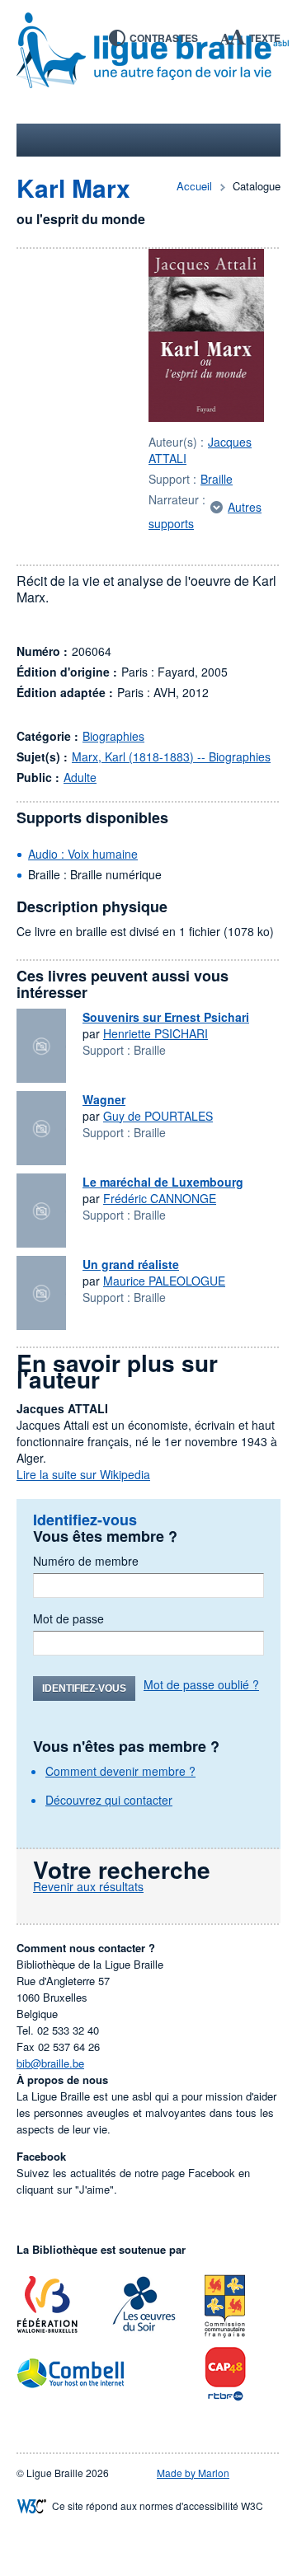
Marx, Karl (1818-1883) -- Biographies (171, 756)
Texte (265, 38)
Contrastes (164, 38)
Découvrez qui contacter (109, 1800)
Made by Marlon (193, 2473)
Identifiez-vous (84, 1688)
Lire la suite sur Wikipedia (83, 1474)
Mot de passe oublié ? (201, 1684)
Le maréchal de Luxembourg (163, 1182)
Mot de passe (68, 1618)
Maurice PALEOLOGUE (164, 1281)
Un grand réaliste (131, 1264)
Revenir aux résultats (88, 1886)
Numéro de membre (86, 1561)
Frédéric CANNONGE (160, 1198)
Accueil (194, 186)
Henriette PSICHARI (156, 1033)
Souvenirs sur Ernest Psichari (166, 1017)
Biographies (113, 736)
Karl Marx (73, 187)
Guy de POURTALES (158, 1116)
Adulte (80, 777)
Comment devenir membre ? (120, 1771)
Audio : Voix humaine (83, 854)
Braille (217, 479)
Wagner (104, 1099)
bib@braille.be (50, 2063)
